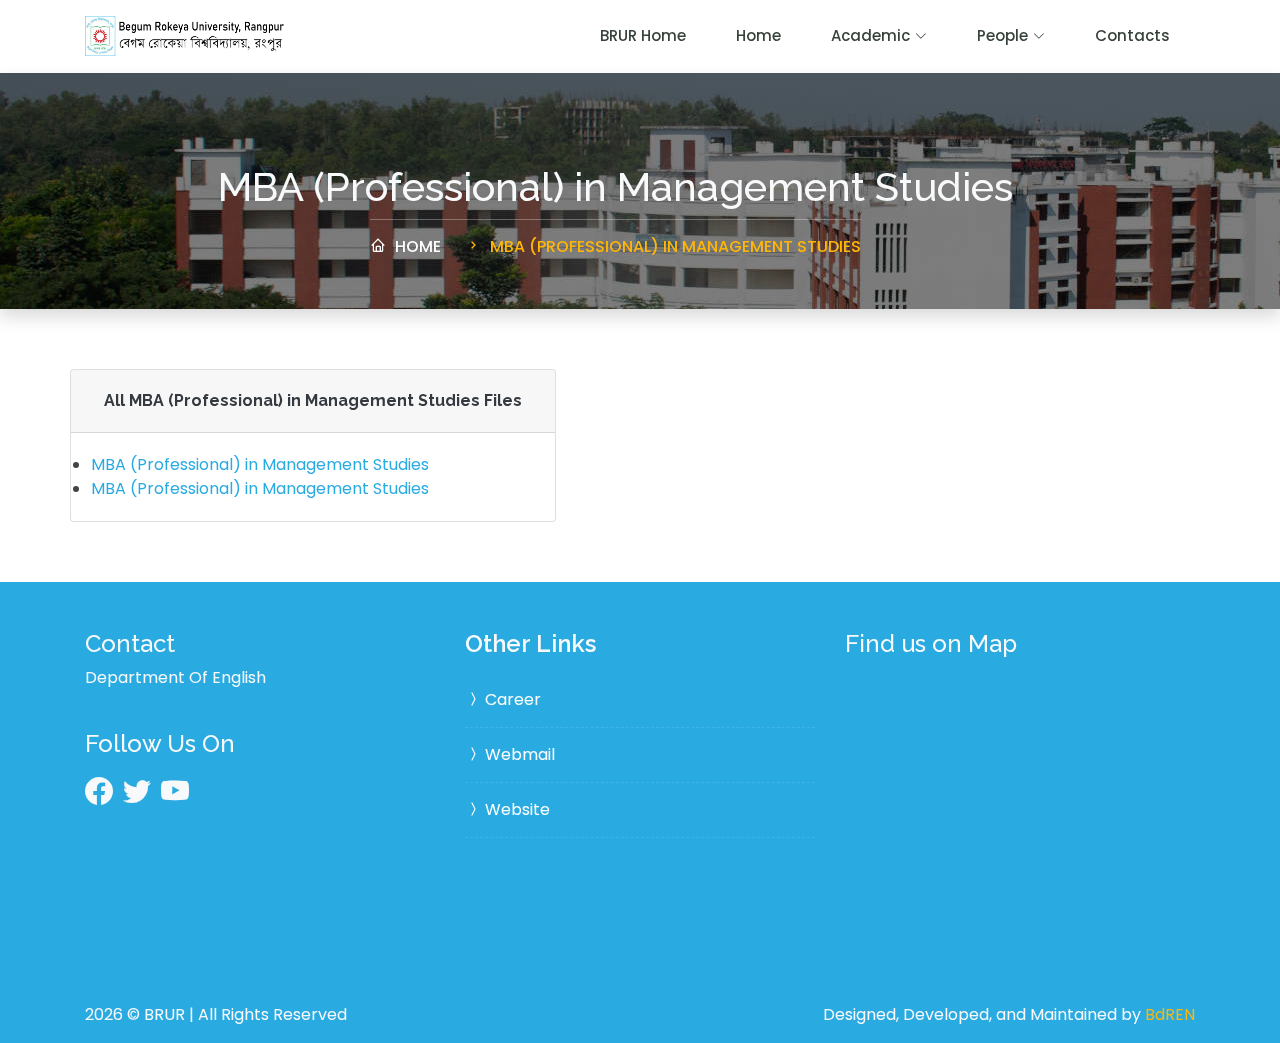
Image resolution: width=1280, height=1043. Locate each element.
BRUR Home (643, 35)
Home (758, 35)
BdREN (1170, 1014)
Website (515, 809)
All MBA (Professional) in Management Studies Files (313, 400)
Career (511, 699)
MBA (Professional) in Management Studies (673, 246)
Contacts (1132, 35)
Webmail (518, 754)
